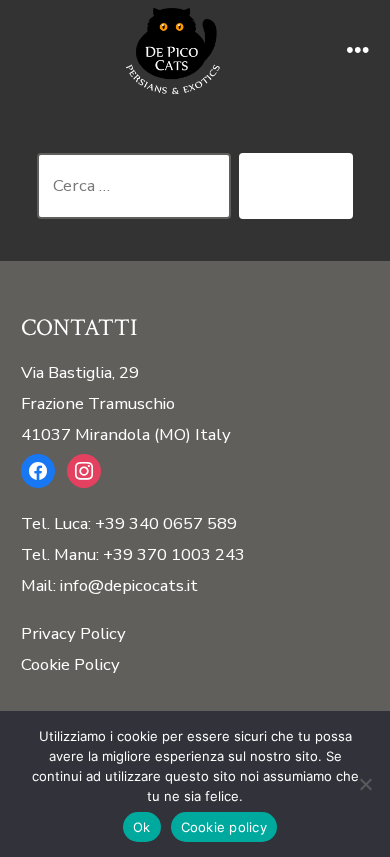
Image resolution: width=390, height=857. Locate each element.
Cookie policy (224, 827)
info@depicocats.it (129, 585)
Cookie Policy (70, 664)
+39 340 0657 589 (166, 523)
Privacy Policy (73, 633)
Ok (142, 827)
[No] (365, 784)
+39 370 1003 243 (174, 554)
